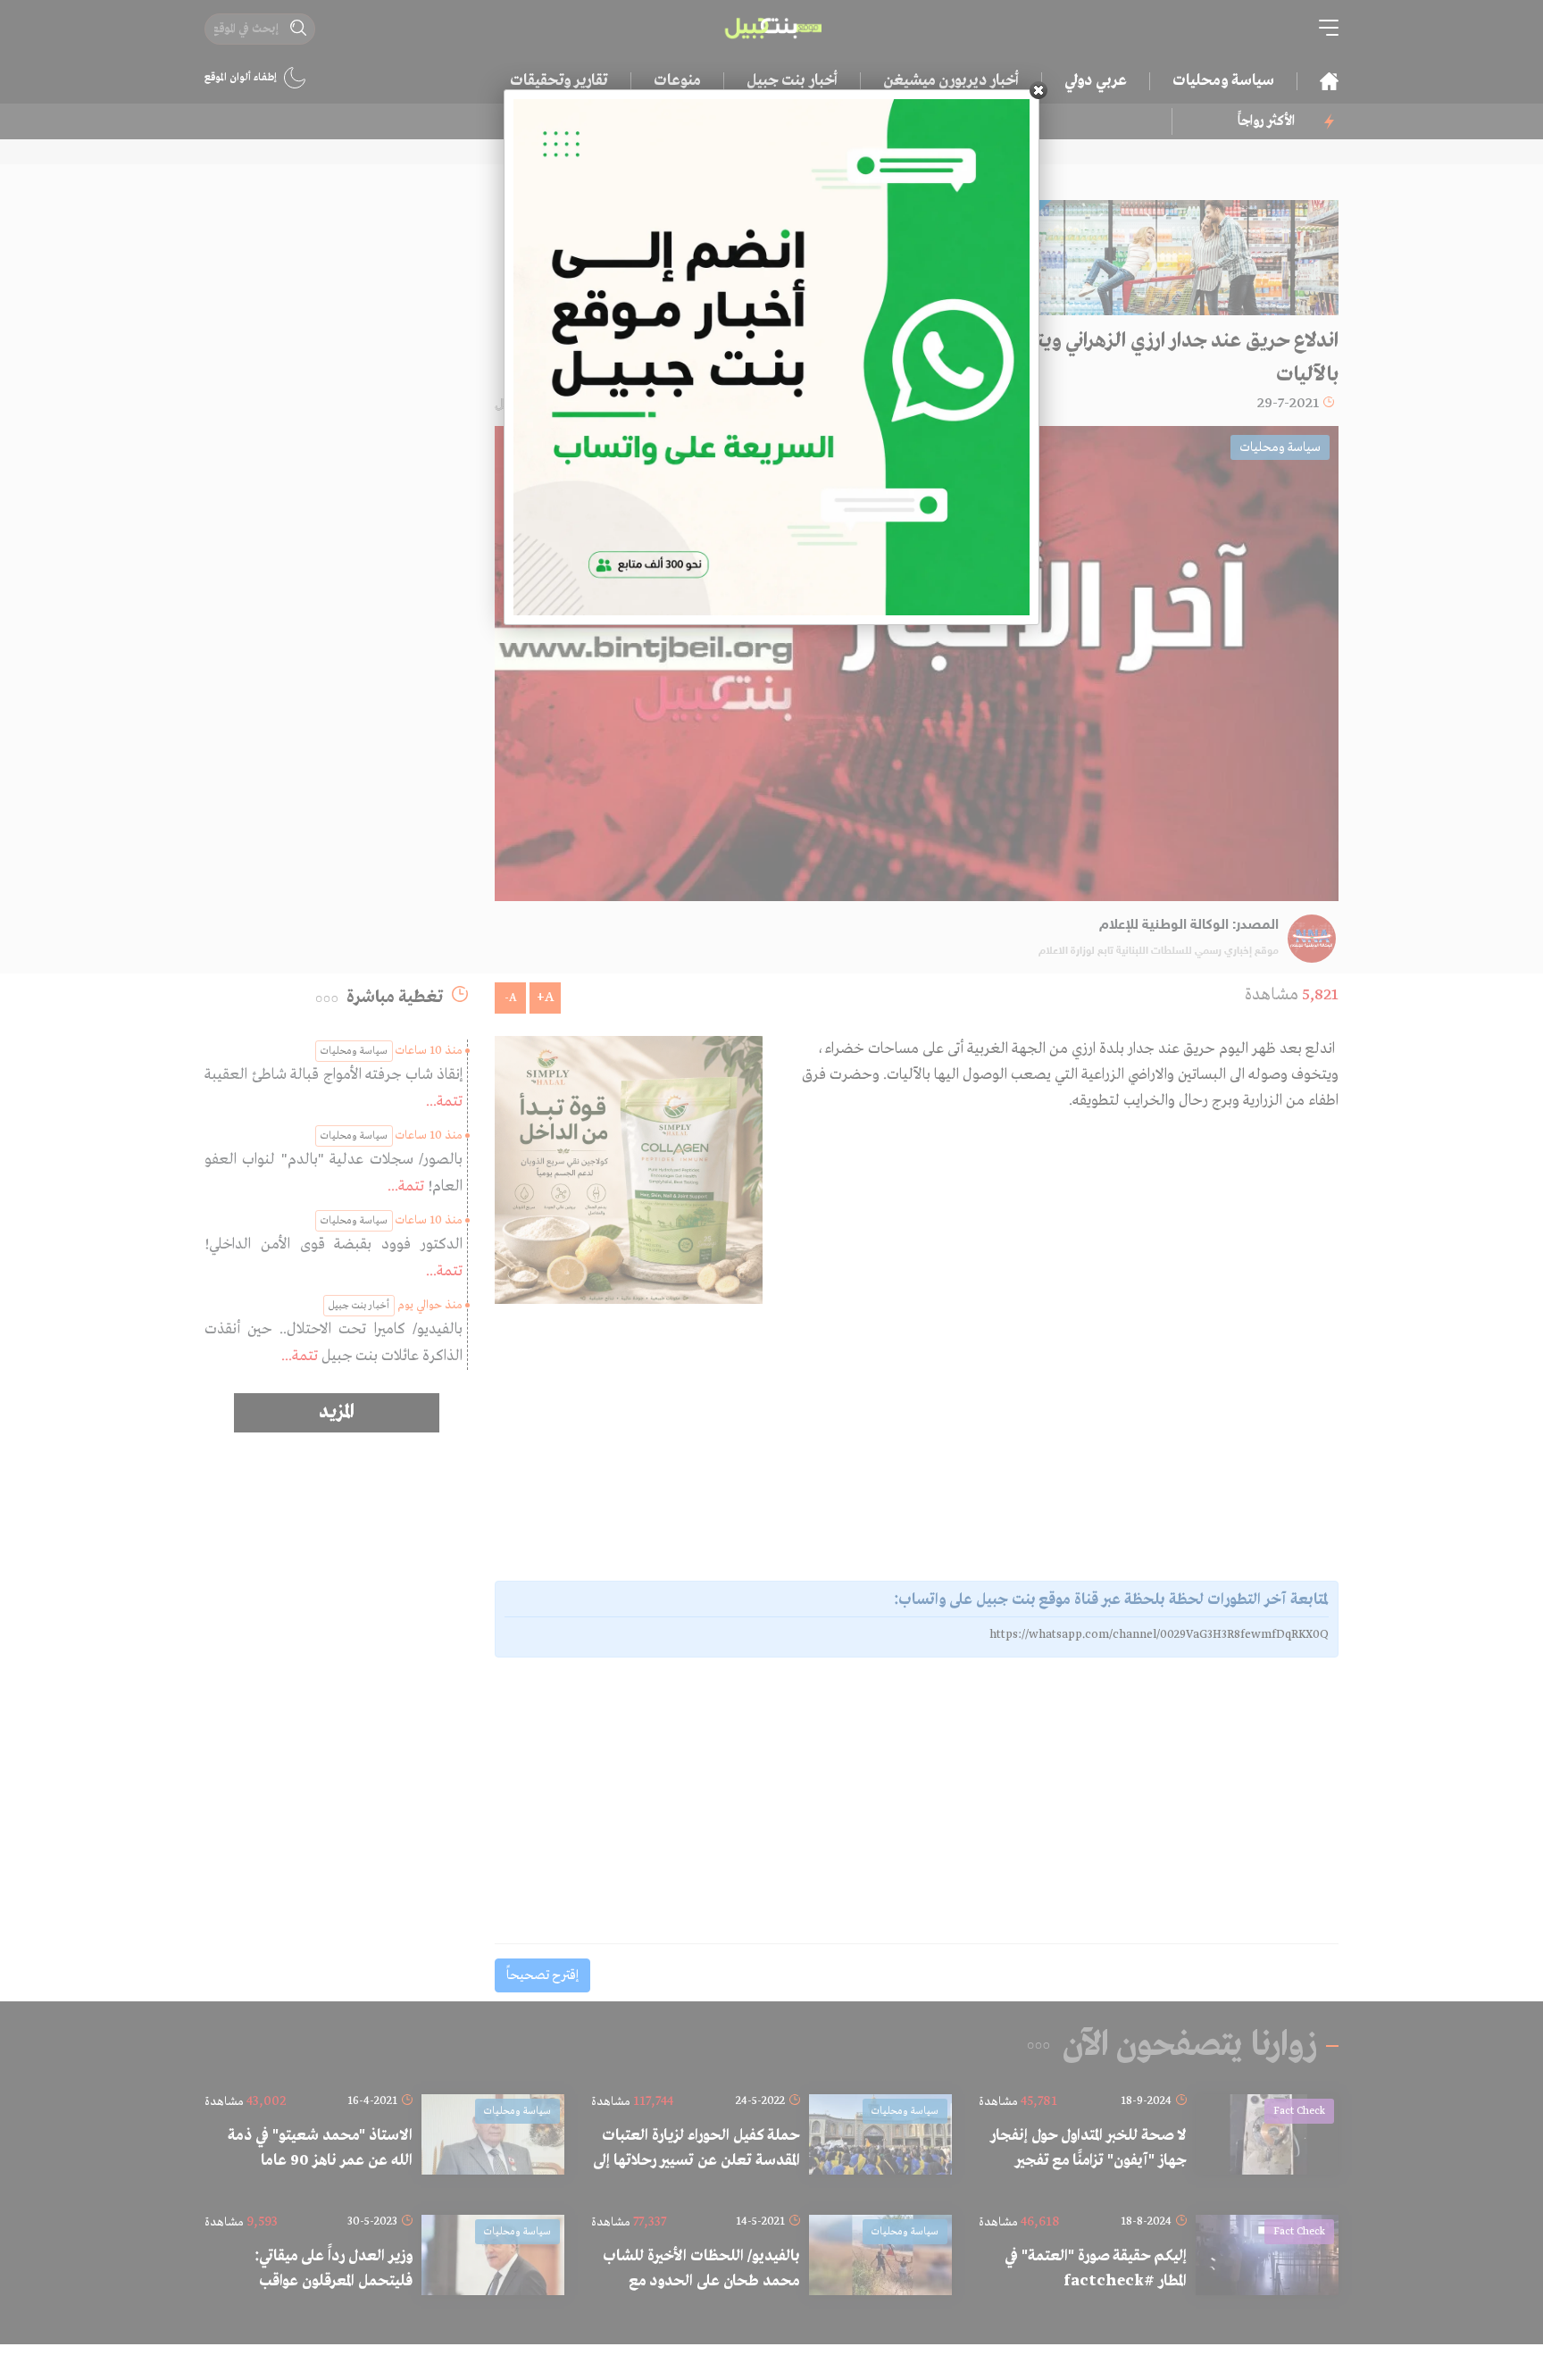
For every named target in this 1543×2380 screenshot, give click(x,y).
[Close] (1038, 90)
